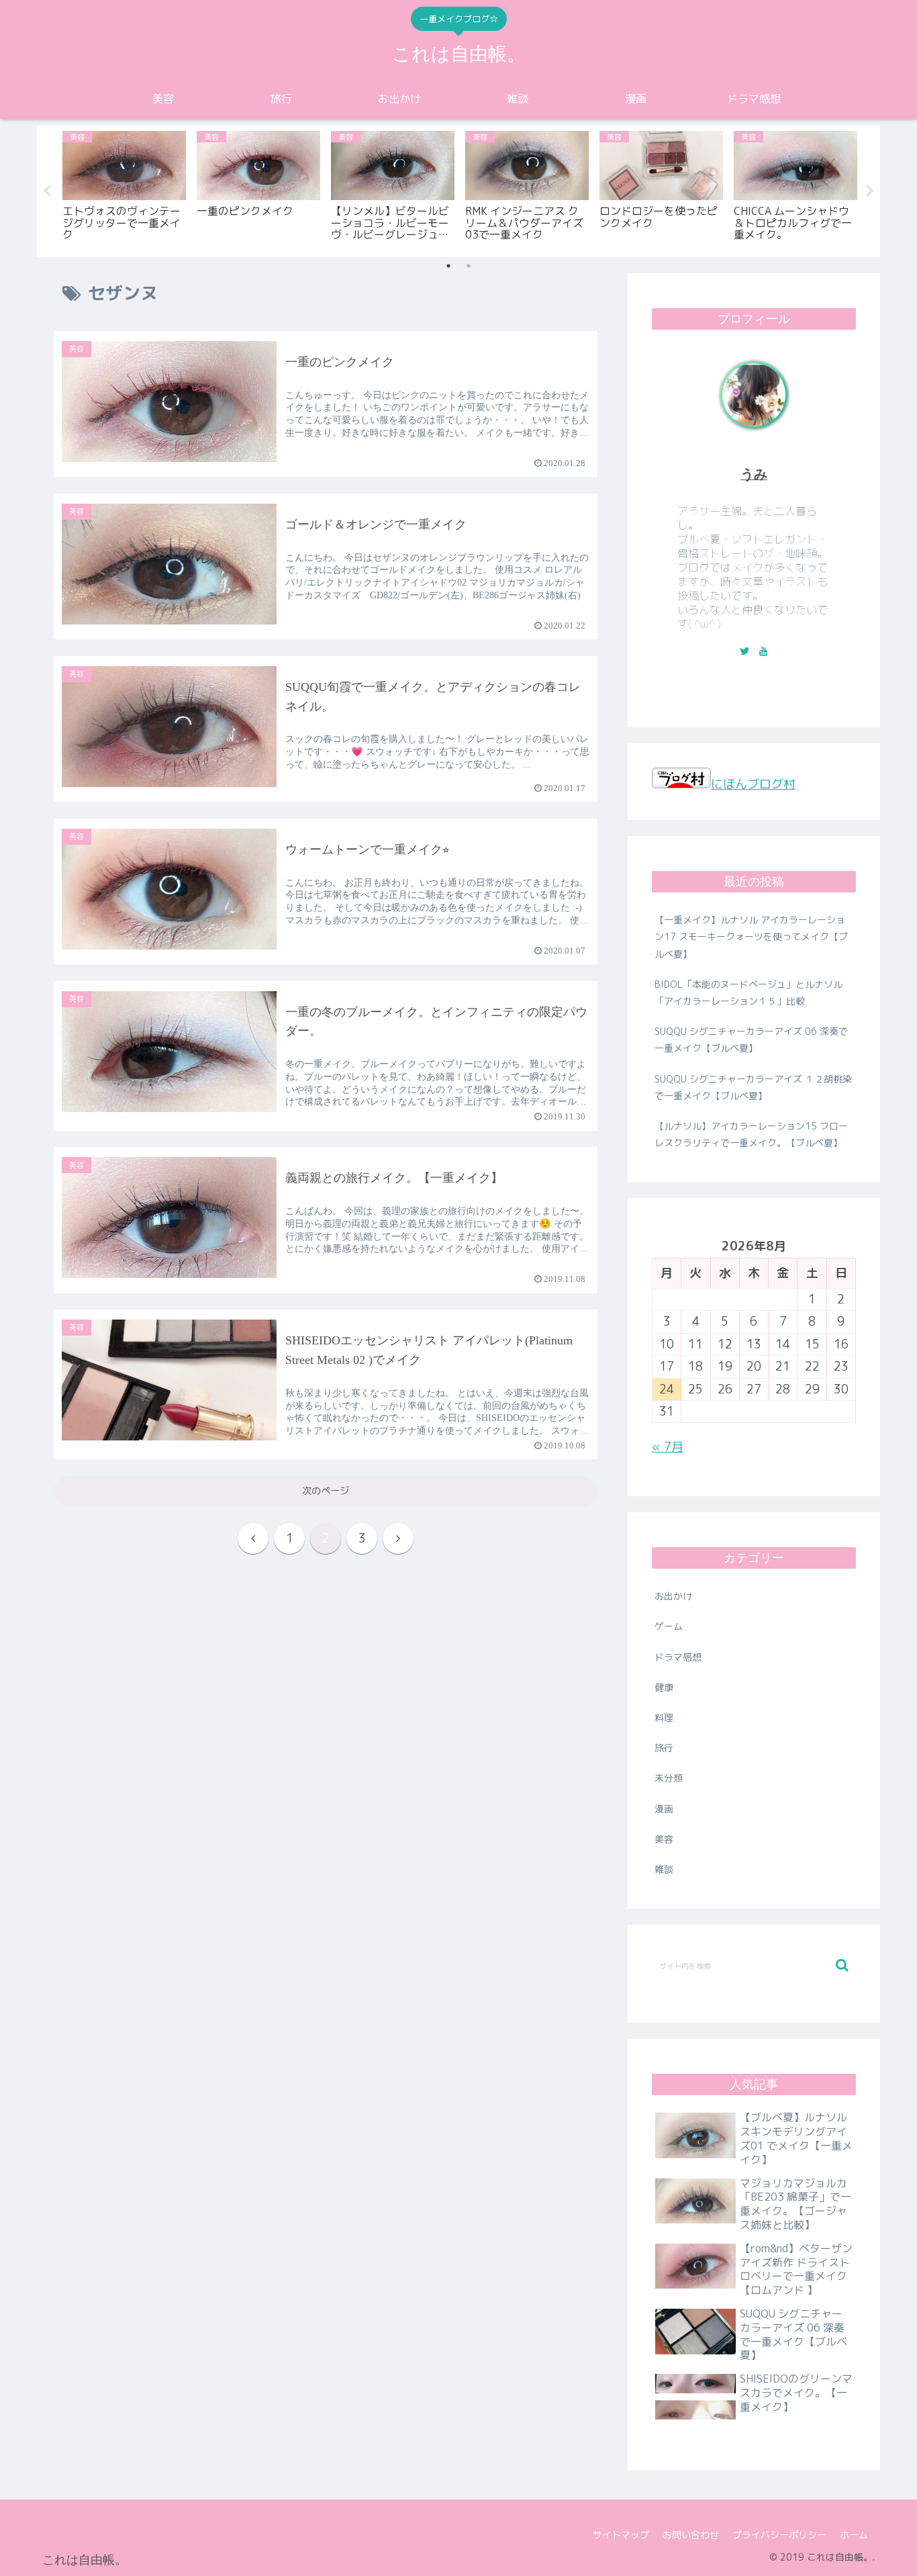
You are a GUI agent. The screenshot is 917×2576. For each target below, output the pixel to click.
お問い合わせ (691, 2535)
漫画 (664, 1809)
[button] (842, 1965)
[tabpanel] (124, 189)
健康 (664, 1687)
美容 (664, 1839)
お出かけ (673, 1596)
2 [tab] (469, 266)
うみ (754, 474)
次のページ (326, 1491)
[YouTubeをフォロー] (763, 651)
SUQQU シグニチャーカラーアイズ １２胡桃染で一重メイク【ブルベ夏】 (753, 1087)
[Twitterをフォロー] (744, 651)
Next (870, 191)
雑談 (664, 1869)
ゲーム (669, 1626)
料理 (664, 1717)
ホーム (854, 2535)
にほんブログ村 (753, 784)
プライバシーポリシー (779, 2535)
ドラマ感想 (678, 1657)
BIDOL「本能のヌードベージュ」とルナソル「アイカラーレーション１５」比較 (749, 993)
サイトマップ (621, 2535)
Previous (47, 191)
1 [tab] (448, 266)
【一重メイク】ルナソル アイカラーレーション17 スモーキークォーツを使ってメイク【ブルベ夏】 (751, 936)
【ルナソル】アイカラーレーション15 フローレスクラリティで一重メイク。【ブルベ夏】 (751, 1134)
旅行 (664, 1748)
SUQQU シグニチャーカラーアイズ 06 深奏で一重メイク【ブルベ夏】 (751, 1040)
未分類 (669, 1778)
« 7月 (668, 1447)
